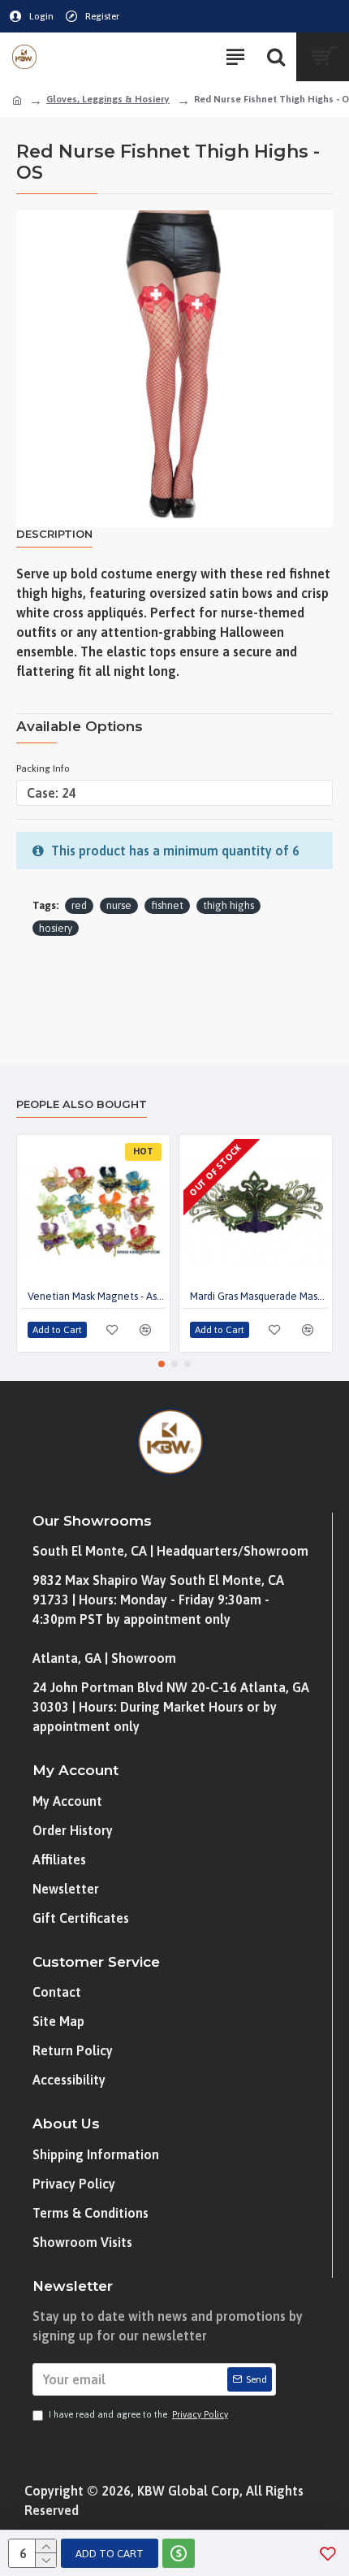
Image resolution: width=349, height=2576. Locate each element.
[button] (162, 1364)
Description (54, 534)
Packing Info (43, 768)
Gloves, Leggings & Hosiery (108, 99)
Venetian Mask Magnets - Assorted (97, 1296)
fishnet (167, 905)
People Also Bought (82, 1104)
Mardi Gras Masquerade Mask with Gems (259, 1296)
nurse (119, 905)
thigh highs (228, 905)
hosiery (56, 928)
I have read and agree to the (138, 2414)
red (79, 905)
